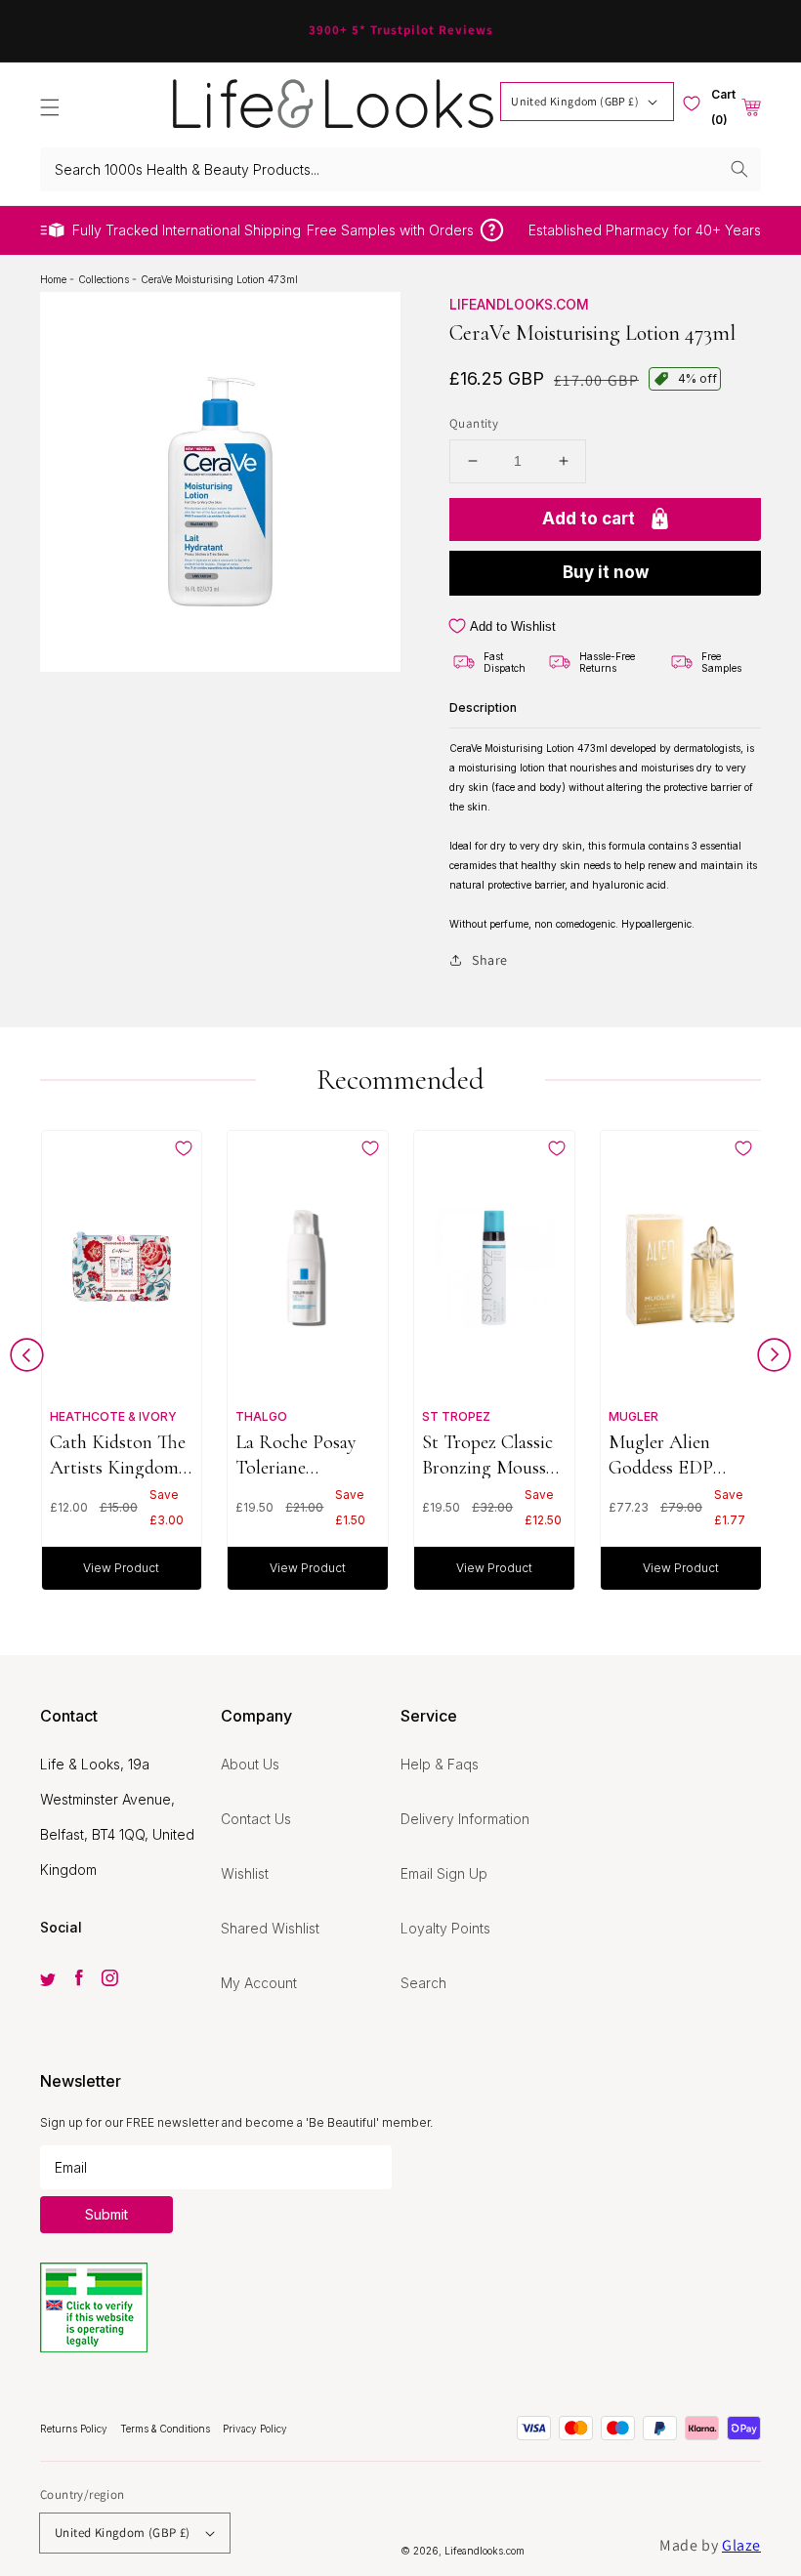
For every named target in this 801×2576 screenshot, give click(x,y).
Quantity (474, 423)
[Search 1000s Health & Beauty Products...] (739, 169)
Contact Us (256, 1819)
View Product (121, 1568)
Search (423, 1983)
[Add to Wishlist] (184, 1148)
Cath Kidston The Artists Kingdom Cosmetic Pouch (118, 1454)
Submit (106, 2214)
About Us (250, 1764)
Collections (105, 279)
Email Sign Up (444, 1873)
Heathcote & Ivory (113, 1416)
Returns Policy (75, 2429)
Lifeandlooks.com (519, 304)
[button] (50, 107)
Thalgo (261, 1416)
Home (55, 279)
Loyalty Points (445, 1928)
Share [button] (490, 960)
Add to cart (589, 519)
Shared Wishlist (270, 1928)
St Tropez (456, 1416)
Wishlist (245, 1873)
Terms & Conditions (167, 2429)
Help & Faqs (440, 1764)
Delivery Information (465, 1819)
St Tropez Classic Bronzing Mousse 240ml (488, 1454)
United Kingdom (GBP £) (575, 101)
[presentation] (27, 1360)
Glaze (741, 2545)
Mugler (633, 1416)
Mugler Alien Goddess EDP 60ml (661, 1454)
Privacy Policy (255, 2429)
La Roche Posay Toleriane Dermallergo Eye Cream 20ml (299, 1454)
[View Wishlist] (692, 104)
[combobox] (400, 169)
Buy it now (606, 572)
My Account (259, 1983)
